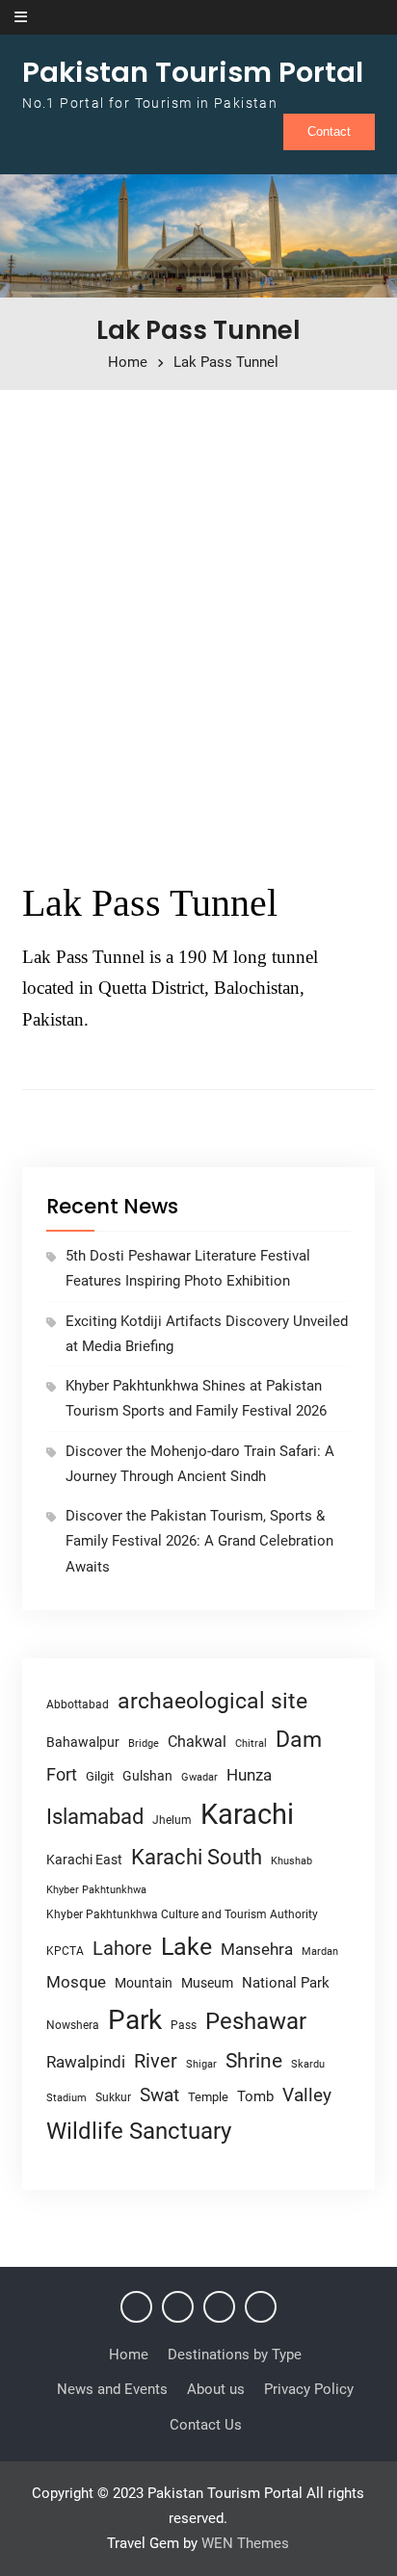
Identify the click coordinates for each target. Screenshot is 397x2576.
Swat (159, 2095)
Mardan (320, 1952)
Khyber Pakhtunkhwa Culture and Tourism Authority (182, 1914)
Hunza (249, 1775)
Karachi (247, 1814)
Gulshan (147, 1776)
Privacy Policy (309, 2389)
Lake (186, 1947)
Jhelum (172, 1820)
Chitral (251, 1743)
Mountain (144, 1983)
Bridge (144, 1743)
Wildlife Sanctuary (139, 2131)
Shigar (201, 2064)
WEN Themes (245, 2543)
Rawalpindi (86, 2062)
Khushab (291, 1860)
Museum (207, 1983)
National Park (286, 1983)
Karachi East (84, 1860)
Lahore (122, 1948)
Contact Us (206, 2425)
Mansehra (257, 1949)
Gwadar (199, 1777)
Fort (62, 1774)
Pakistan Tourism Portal (193, 72)
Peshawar (256, 2021)
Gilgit (100, 1776)
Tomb (255, 2097)
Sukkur (113, 2097)
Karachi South (197, 1857)
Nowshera (73, 2025)
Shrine (254, 2061)
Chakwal (197, 1742)
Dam (299, 1740)
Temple (208, 2097)
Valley (307, 2095)
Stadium (66, 2098)
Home (129, 2355)
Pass (184, 2025)
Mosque (76, 1982)
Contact (329, 131)
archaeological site (212, 1701)
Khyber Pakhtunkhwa (96, 1889)
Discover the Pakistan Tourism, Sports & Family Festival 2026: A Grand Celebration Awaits (199, 1541)
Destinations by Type (235, 2355)
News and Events (112, 2389)
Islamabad (95, 1817)
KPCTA (65, 1951)
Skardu (308, 2064)
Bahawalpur (83, 1742)
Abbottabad (78, 1704)
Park (135, 2020)
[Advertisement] (198, 627)
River (156, 2061)
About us (216, 2389)
